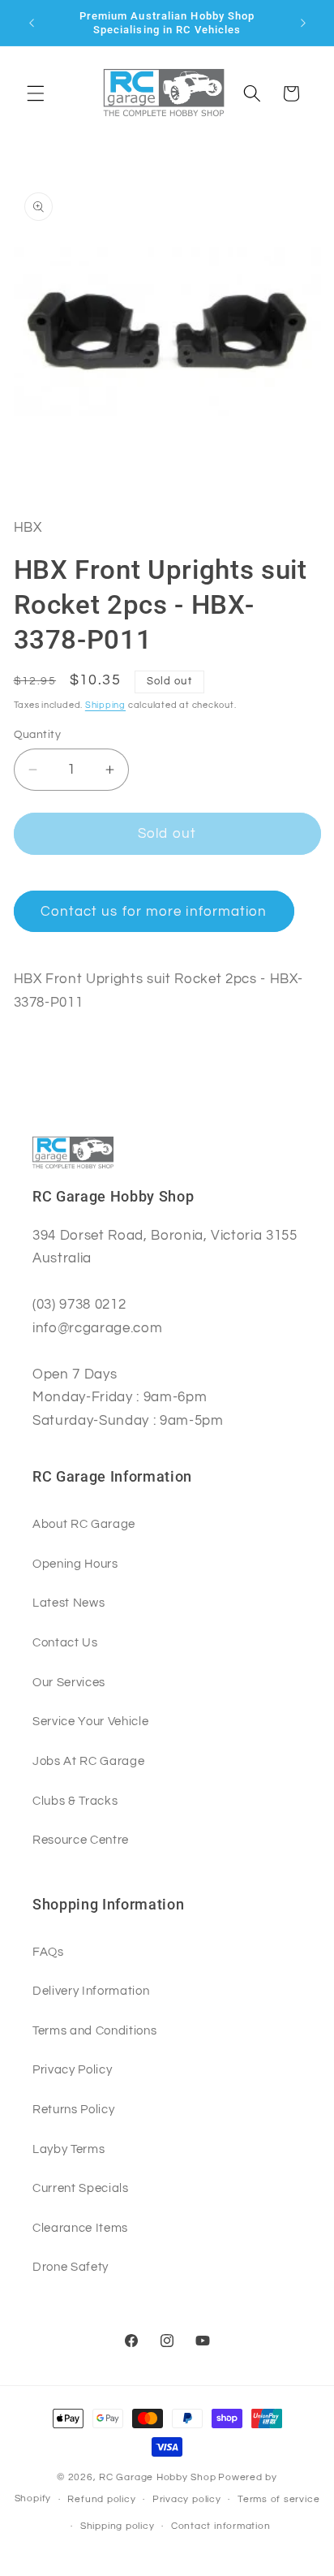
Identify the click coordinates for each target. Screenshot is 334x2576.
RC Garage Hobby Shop (157, 2477)
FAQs (48, 1952)
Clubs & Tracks (75, 1801)
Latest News (69, 1603)
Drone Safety (71, 2267)
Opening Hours (75, 1564)
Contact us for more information (154, 911)
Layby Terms (69, 2149)
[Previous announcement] (32, 23)
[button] (36, 93)
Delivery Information (91, 1991)
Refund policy (101, 2499)
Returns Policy (73, 2109)
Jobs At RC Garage (88, 1761)
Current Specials (81, 2188)
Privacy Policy (72, 2069)
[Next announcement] (303, 23)
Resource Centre (81, 1840)
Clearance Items (80, 2228)
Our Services (69, 1682)
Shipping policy (118, 2526)
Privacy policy (187, 2499)
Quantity (38, 734)
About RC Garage (84, 1524)
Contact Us (65, 1642)
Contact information (221, 2526)
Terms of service (278, 2499)
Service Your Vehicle (90, 1721)
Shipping (105, 705)
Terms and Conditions (94, 2030)
